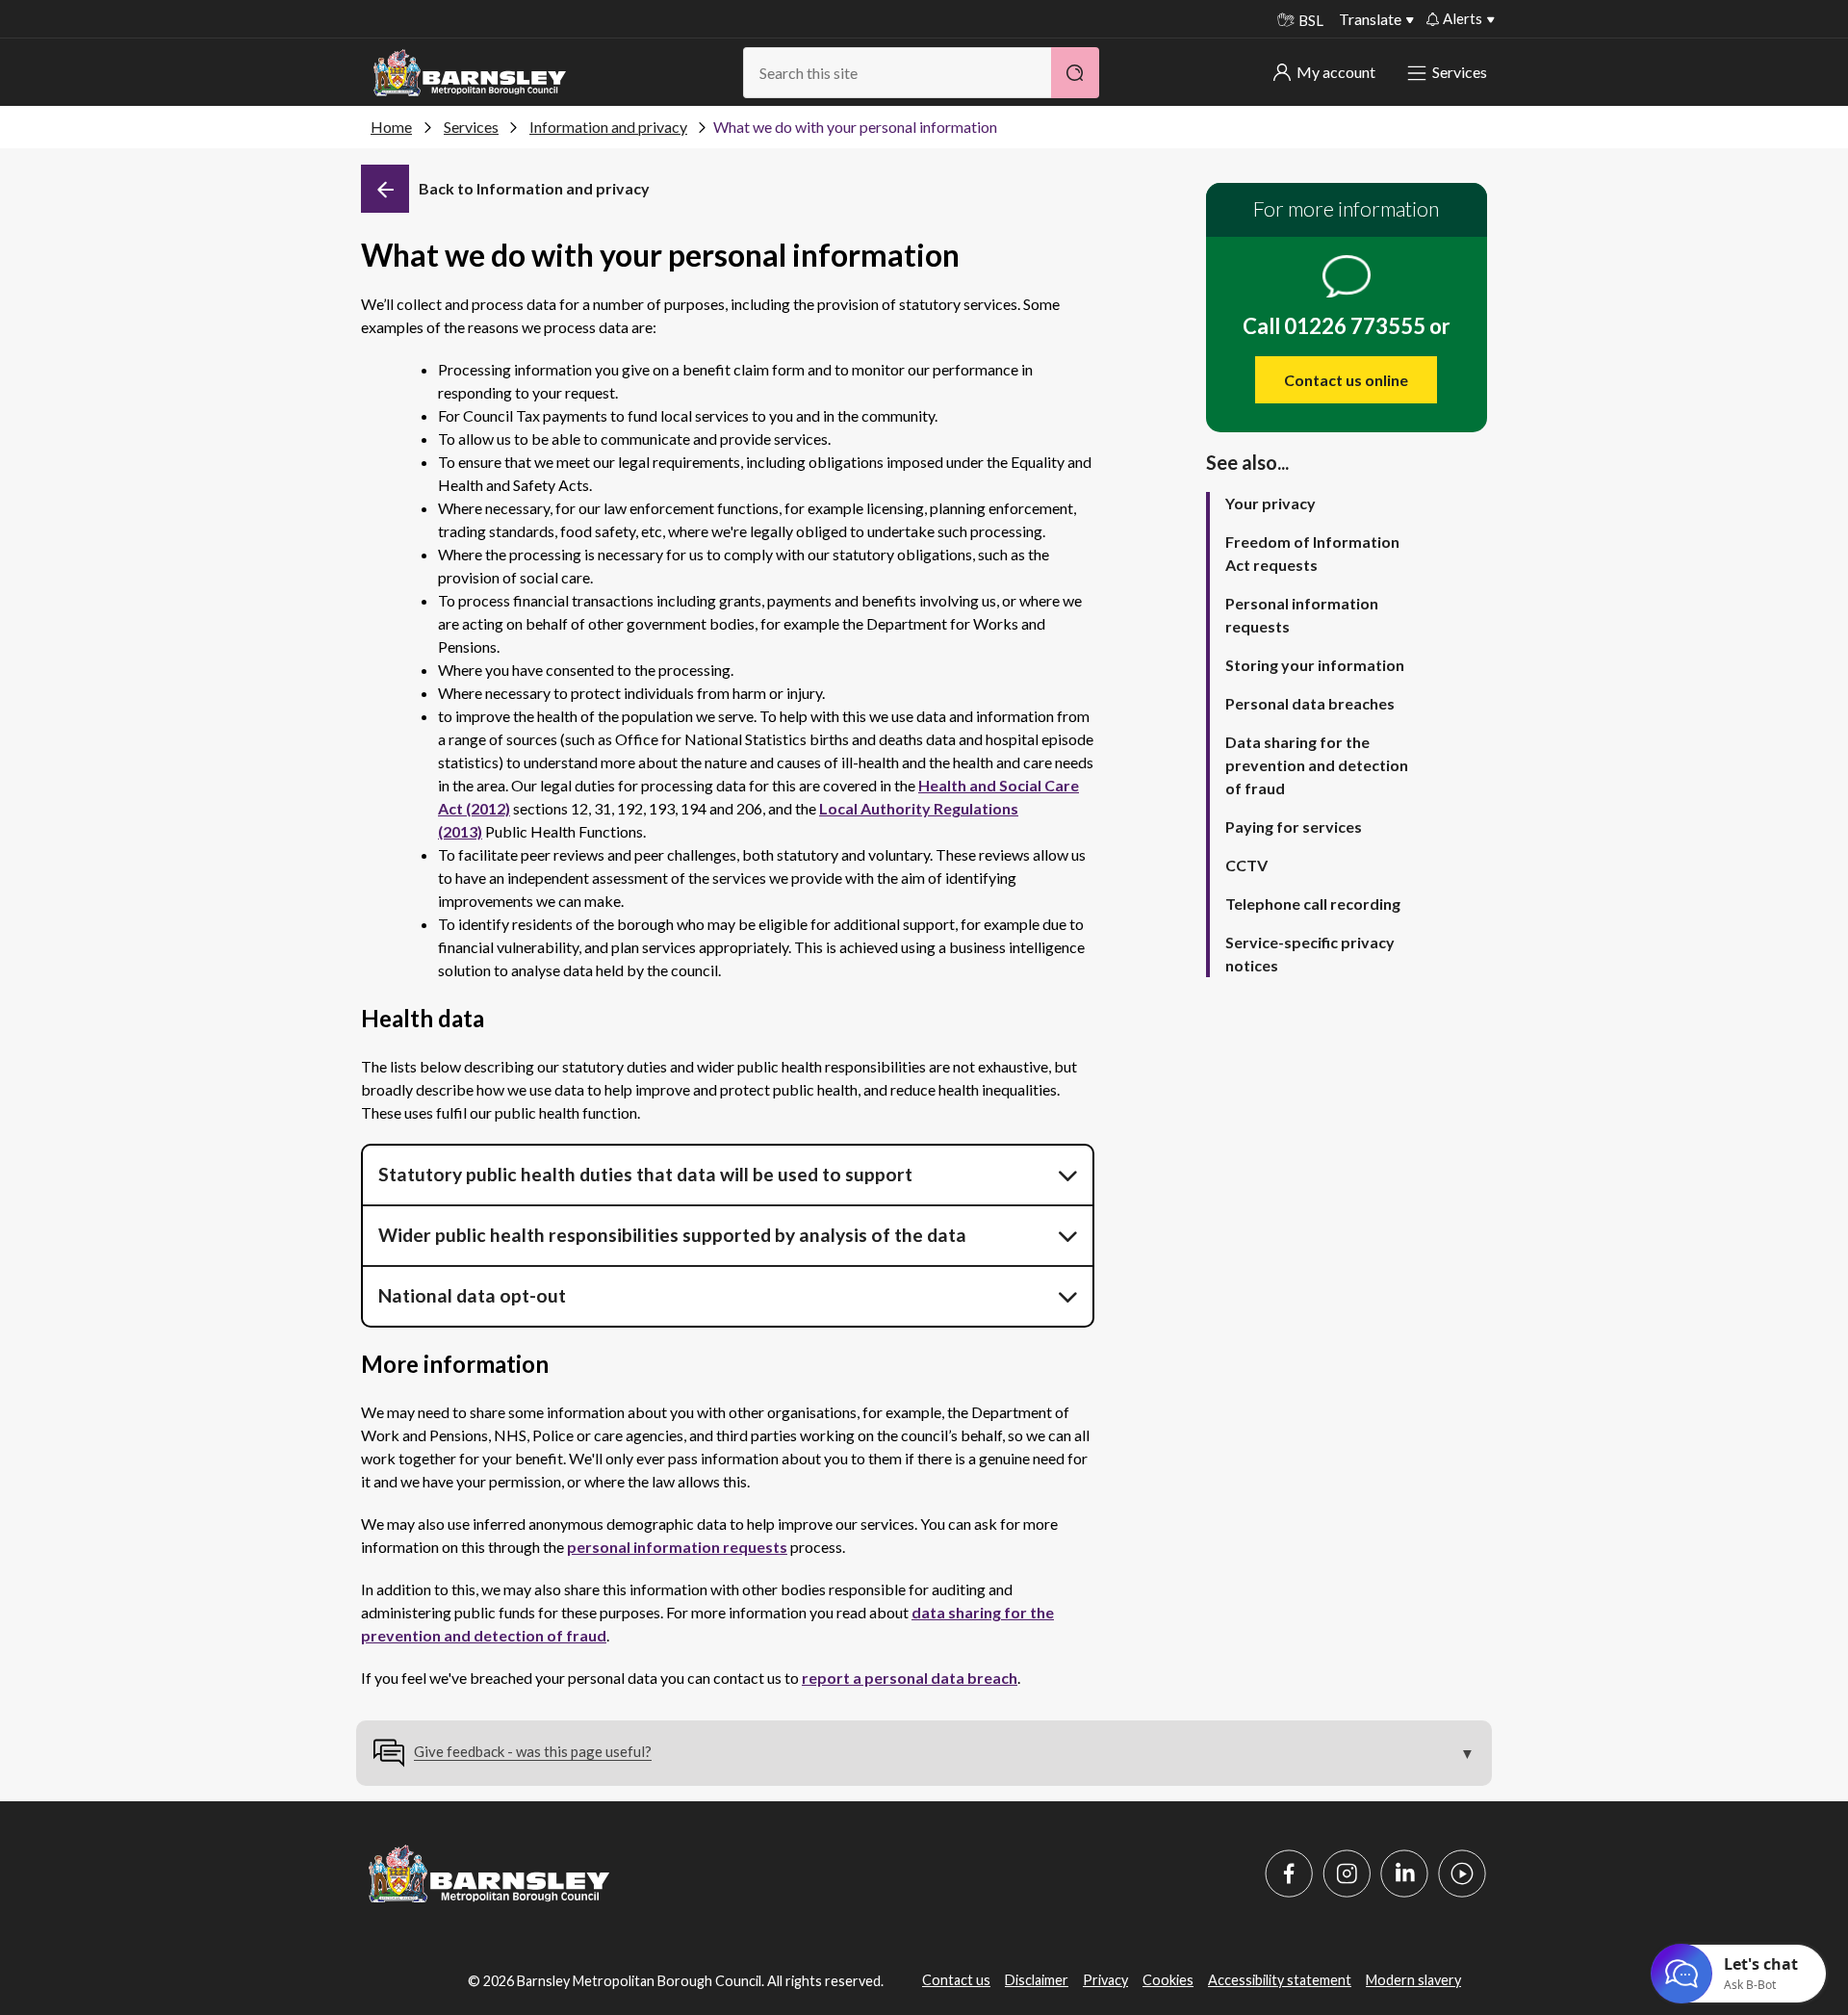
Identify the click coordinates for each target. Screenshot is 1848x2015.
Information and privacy (608, 127)
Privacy (1105, 1980)
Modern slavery (1413, 1980)
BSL (1311, 20)
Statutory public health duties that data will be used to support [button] (645, 1174)
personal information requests (677, 1547)
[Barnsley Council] (470, 73)
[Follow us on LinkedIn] (1404, 1873)
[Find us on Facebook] (1289, 1873)
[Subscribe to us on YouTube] (1462, 1873)
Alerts (1463, 18)
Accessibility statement (1280, 1980)
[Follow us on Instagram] (1347, 1873)
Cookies (1168, 1980)
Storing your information (1315, 665)
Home (391, 127)
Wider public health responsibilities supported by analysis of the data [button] (672, 1235)
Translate (1370, 19)
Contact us (956, 1980)
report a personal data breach (910, 1678)
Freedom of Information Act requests (1312, 553)
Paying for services (1294, 827)
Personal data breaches (1310, 703)
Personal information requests (1302, 615)
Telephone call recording (1313, 904)
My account (1336, 72)
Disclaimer (1037, 1980)
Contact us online (1346, 380)
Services (1460, 72)
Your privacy (1270, 503)
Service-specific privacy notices (1310, 954)
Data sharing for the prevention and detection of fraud (1317, 765)
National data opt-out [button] (474, 1295)
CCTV (1246, 865)
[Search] (1075, 73)
